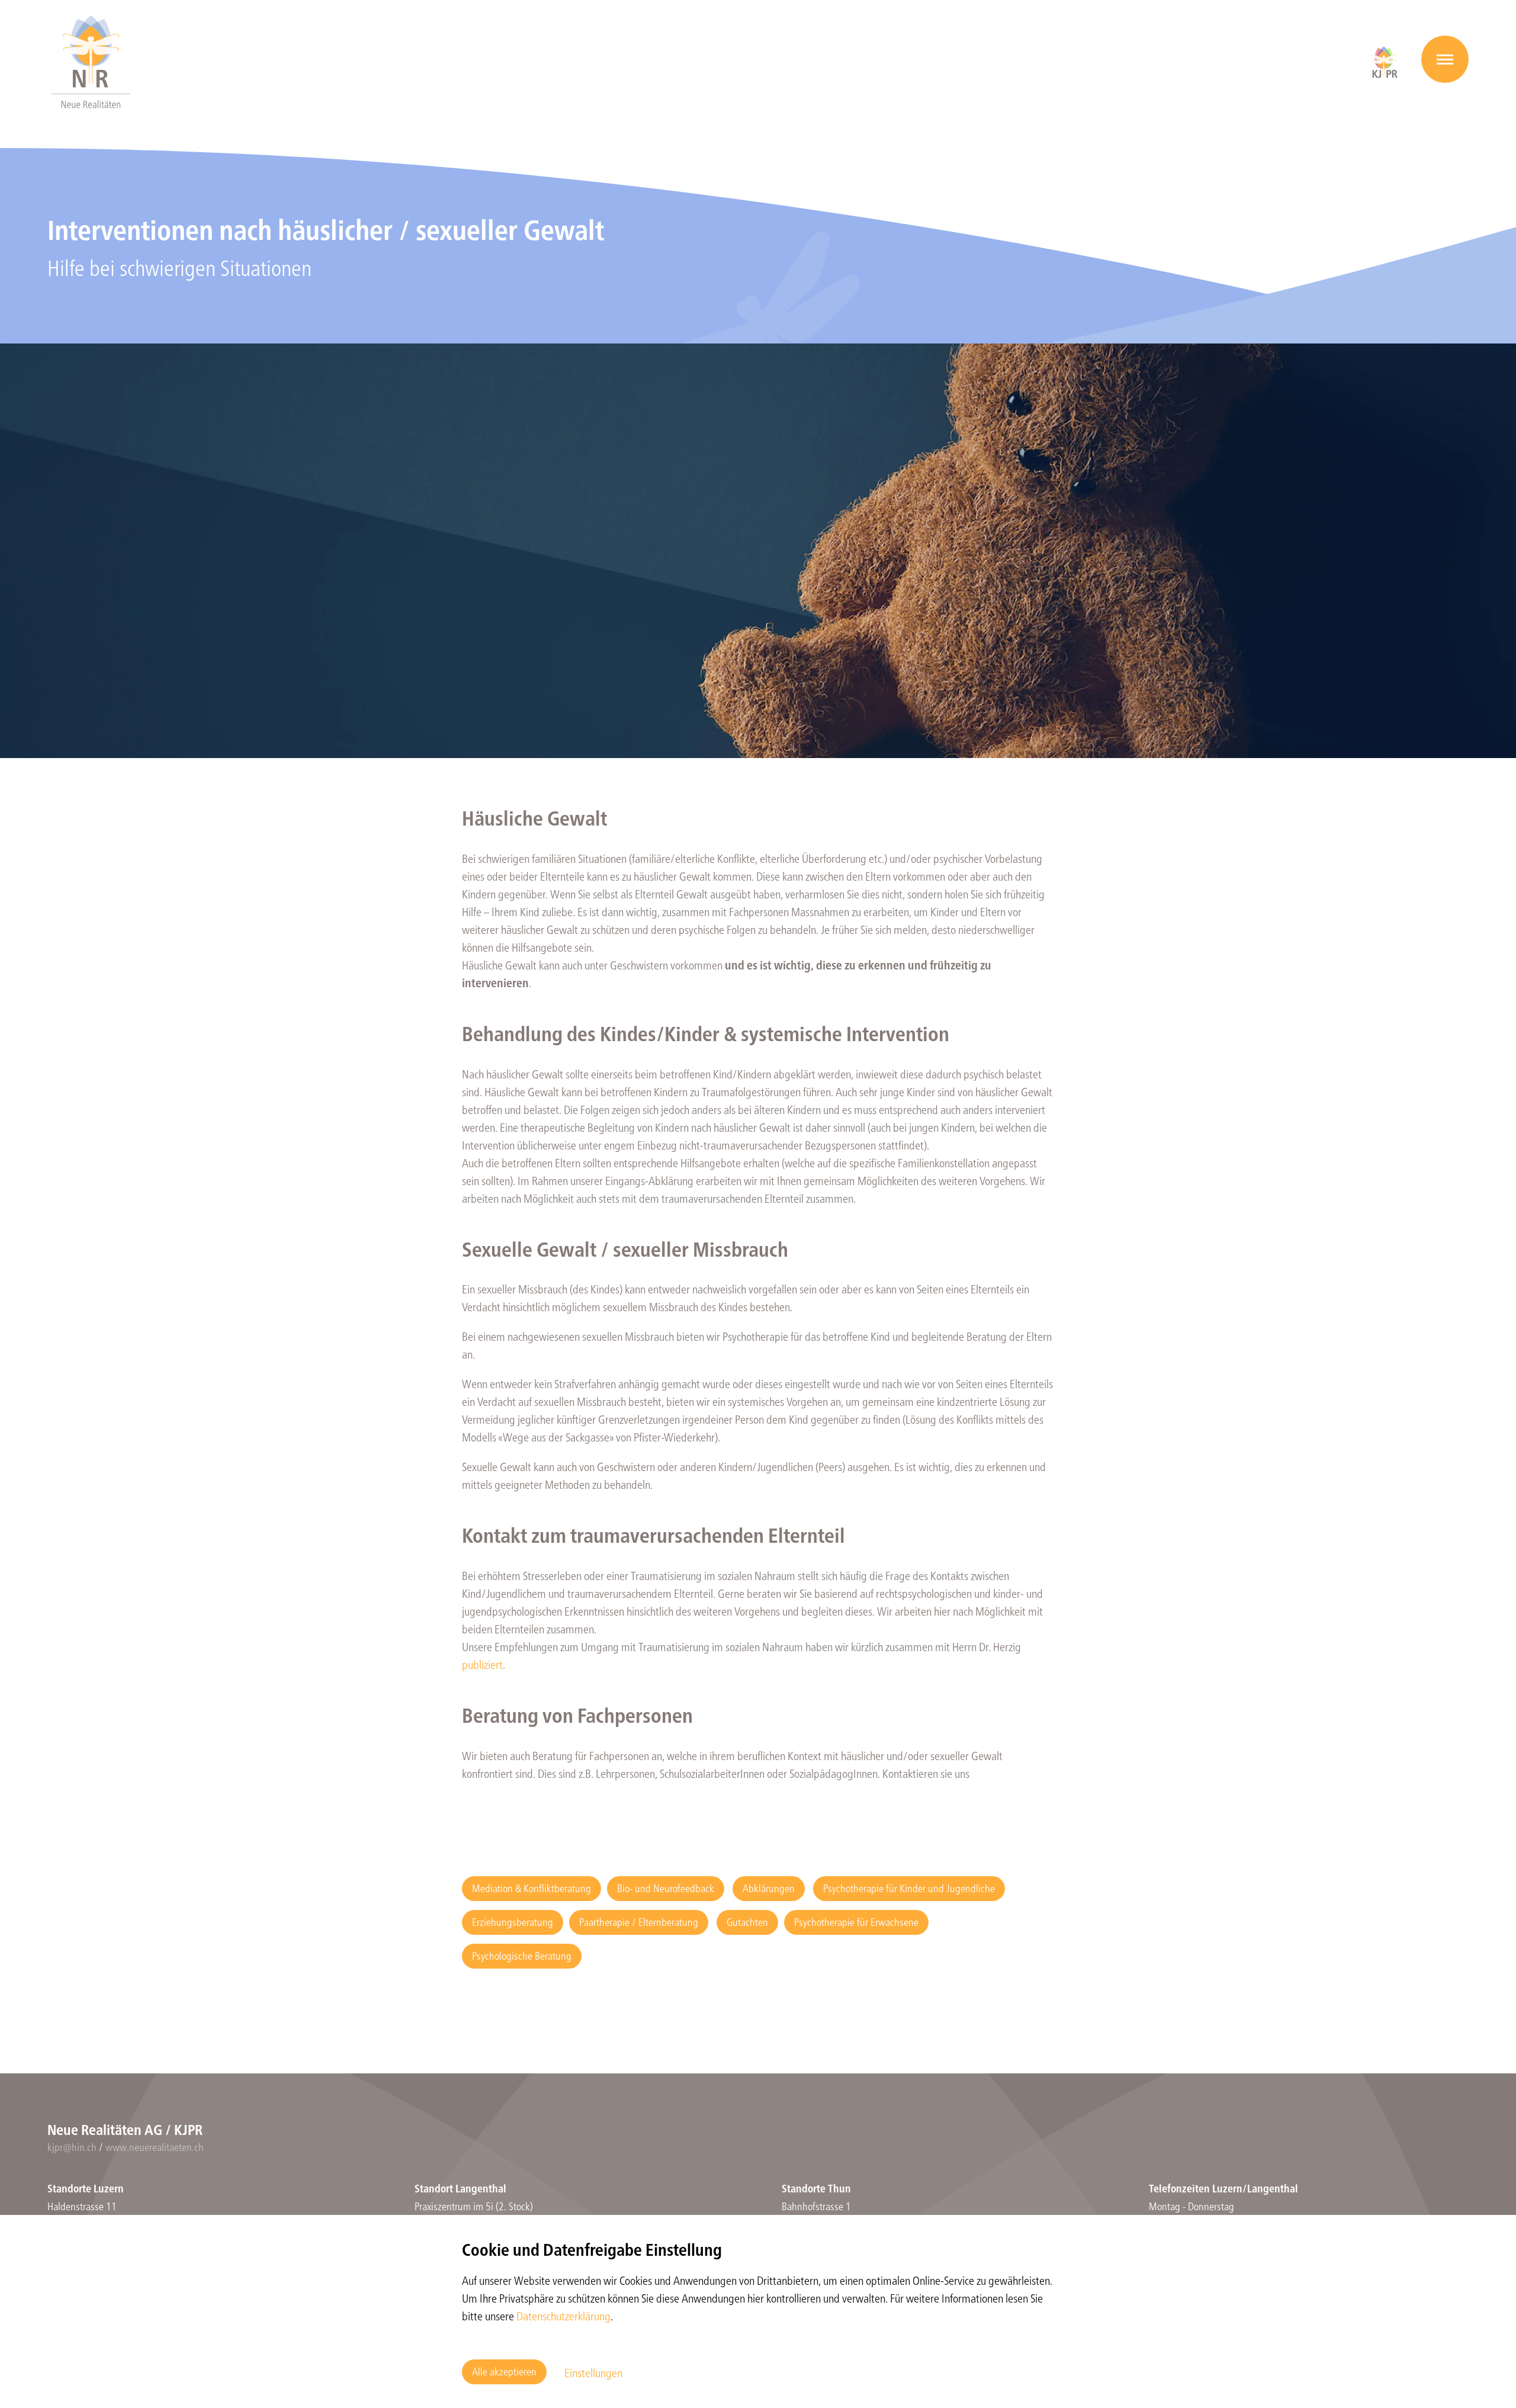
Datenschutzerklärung (563, 2315)
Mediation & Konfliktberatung (531, 1888)
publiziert (482, 1664)
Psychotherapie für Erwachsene (856, 1921)
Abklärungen (769, 1888)
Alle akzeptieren (504, 2371)
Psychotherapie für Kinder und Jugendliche (909, 1888)
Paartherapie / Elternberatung (639, 1921)
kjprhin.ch (72, 2147)
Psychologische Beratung (522, 1955)
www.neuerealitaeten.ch (155, 2147)
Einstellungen (593, 2372)
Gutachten (747, 1921)
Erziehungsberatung (513, 1921)
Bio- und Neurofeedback (666, 1888)
